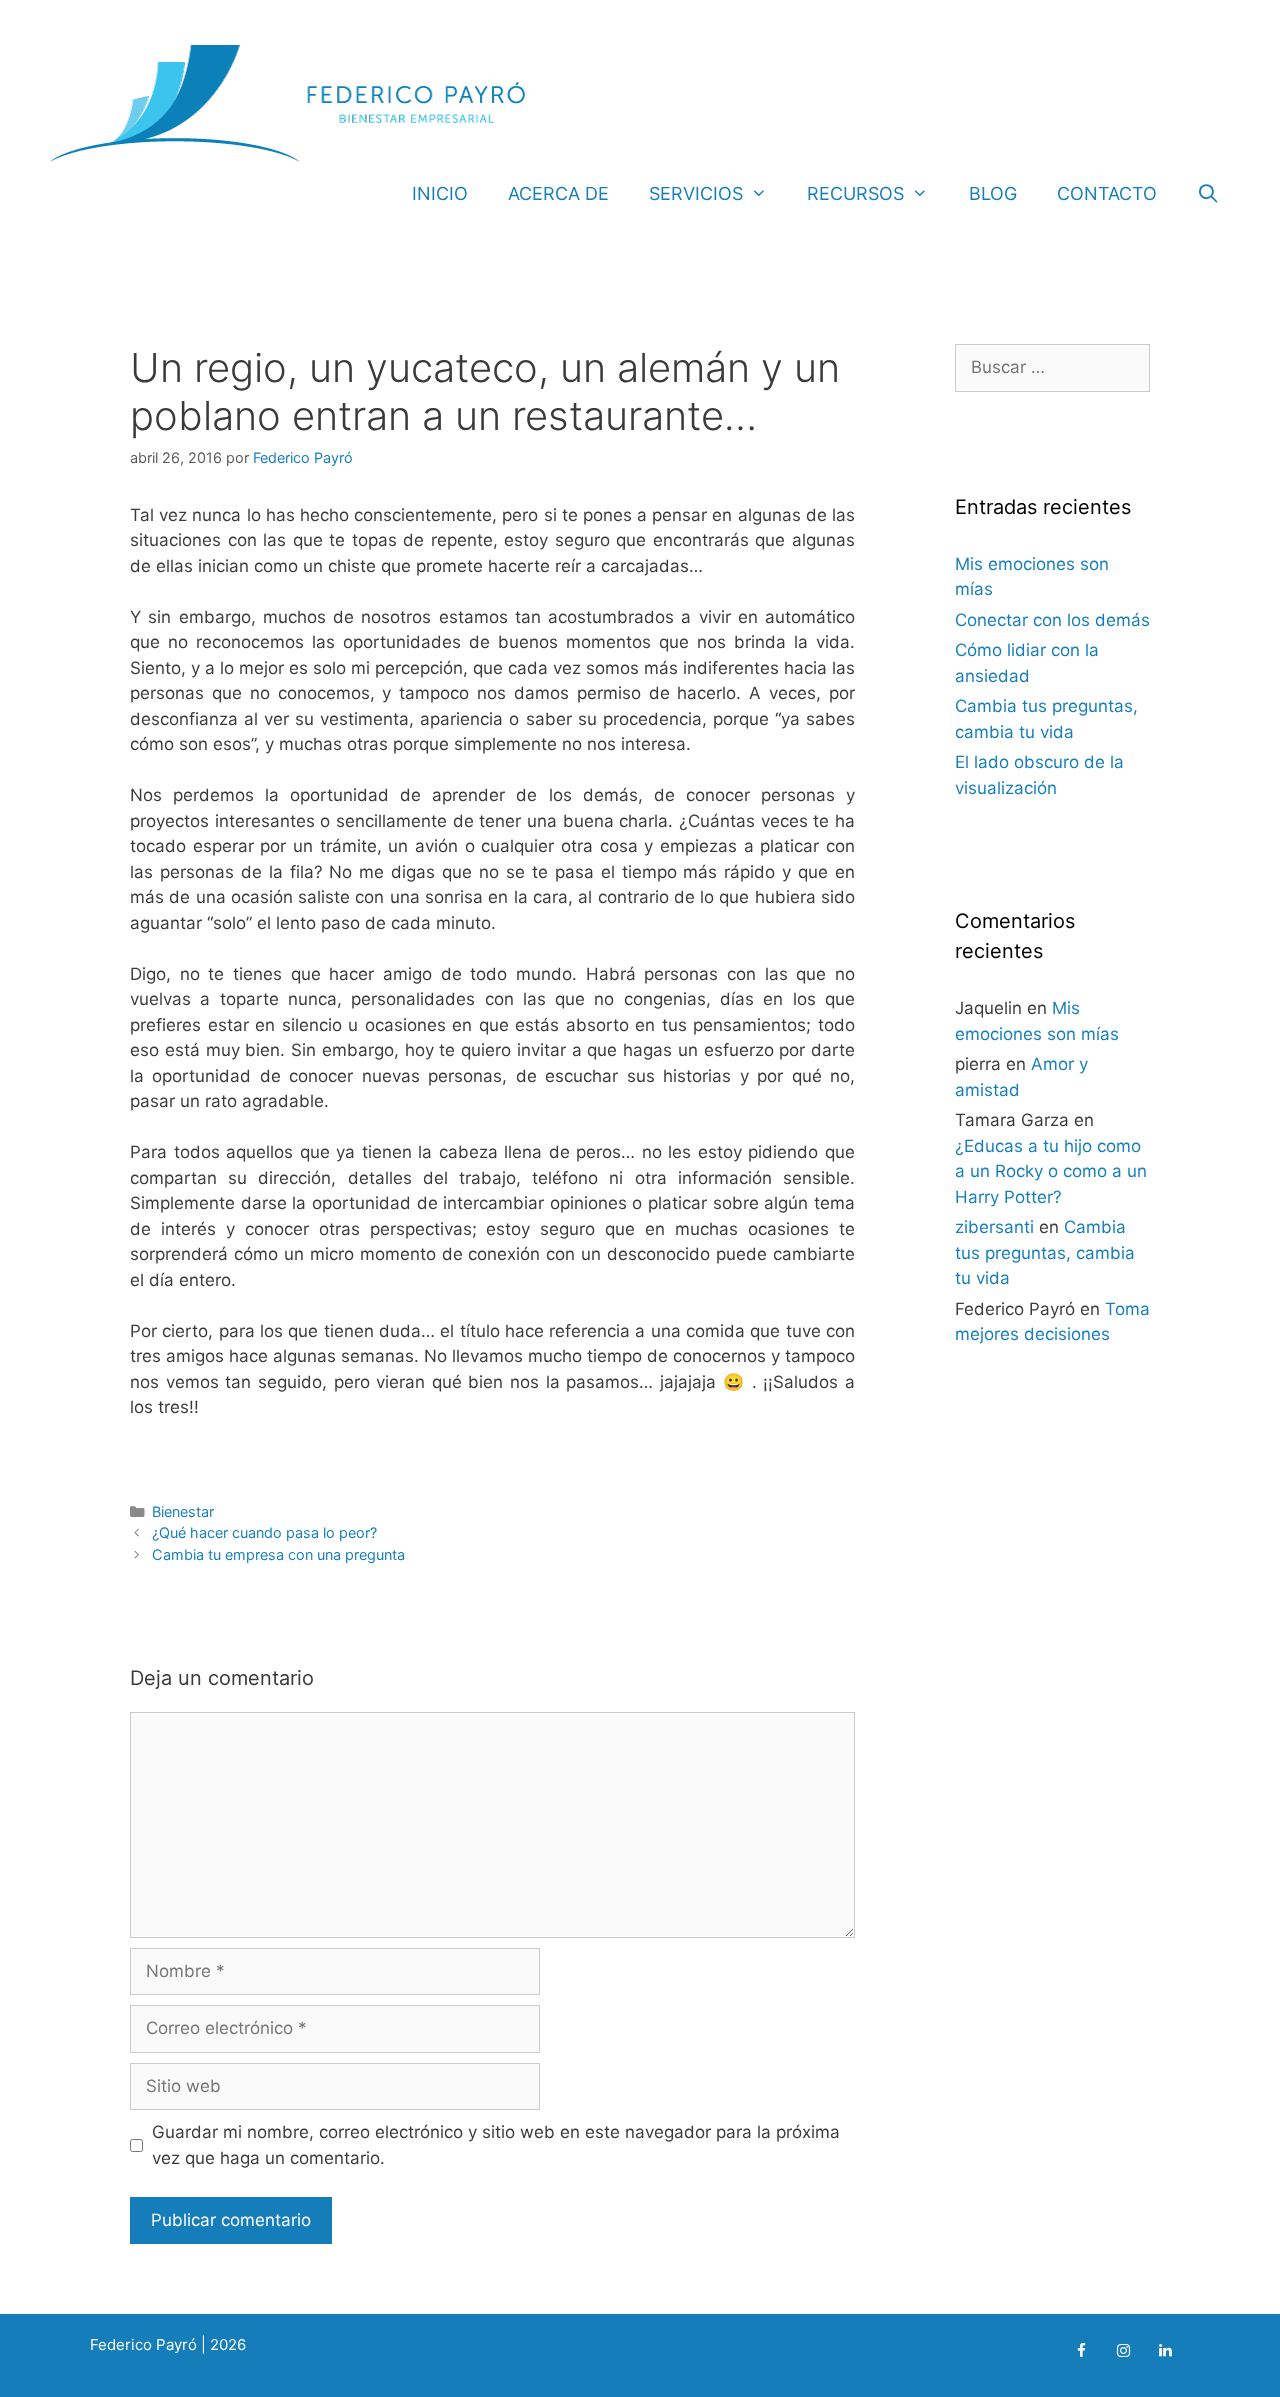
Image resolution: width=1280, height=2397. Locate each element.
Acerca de (558, 193)
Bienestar (183, 1511)
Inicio (440, 193)
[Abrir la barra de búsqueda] (1208, 194)
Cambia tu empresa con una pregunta (278, 1554)
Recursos (855, 193)
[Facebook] (1081, 2351)
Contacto (1107, 193)
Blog (993, 193)
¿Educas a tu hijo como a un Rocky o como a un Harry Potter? (1051, 1171)
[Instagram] (1123, 2351)
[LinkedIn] (1165, 2351)
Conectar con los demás (1052, 620)
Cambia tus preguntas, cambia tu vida (1045, 1252)
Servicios (696, 193)
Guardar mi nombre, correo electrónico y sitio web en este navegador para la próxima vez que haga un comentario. (496, 2145)
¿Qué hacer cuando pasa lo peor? (264, 1532)
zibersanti (994, 1227)
